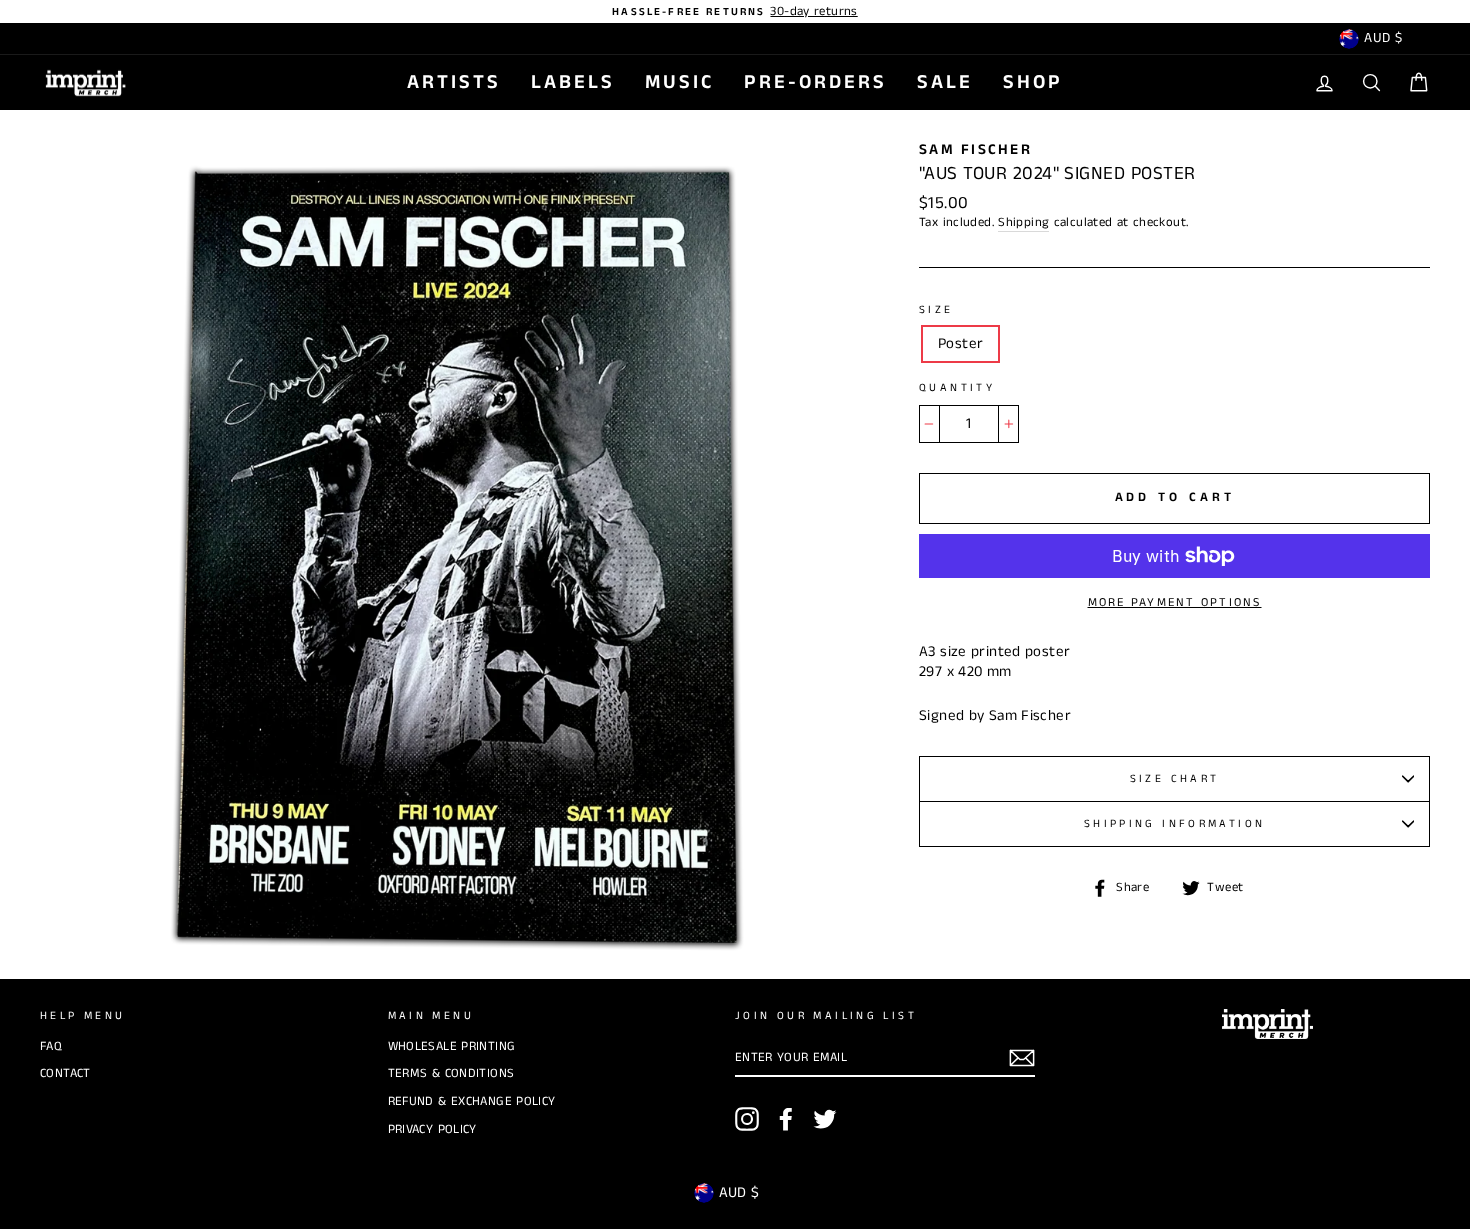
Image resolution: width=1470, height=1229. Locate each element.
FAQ (51, 1046)
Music (679, 82)
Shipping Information (1175, 824)
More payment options (1175, 602)
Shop (1033, 82)
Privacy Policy (432, 1129)
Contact (65, 1073)
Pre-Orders (815, 82)
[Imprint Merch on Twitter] (825, 1119)
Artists (454, 82)
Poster (960, 343)
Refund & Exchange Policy (472, 1101)
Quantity (957, 388)
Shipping (1023, 222)
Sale (945, 82)
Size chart (1175, 779)
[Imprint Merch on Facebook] (786, 1119)
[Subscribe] (1022, 1058)
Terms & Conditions (451, 1073)
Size (936, 310)
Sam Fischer (975, 149)
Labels (573, 82)
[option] (735, 11)
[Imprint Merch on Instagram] (747, 1119)
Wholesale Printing (452, 1046)
